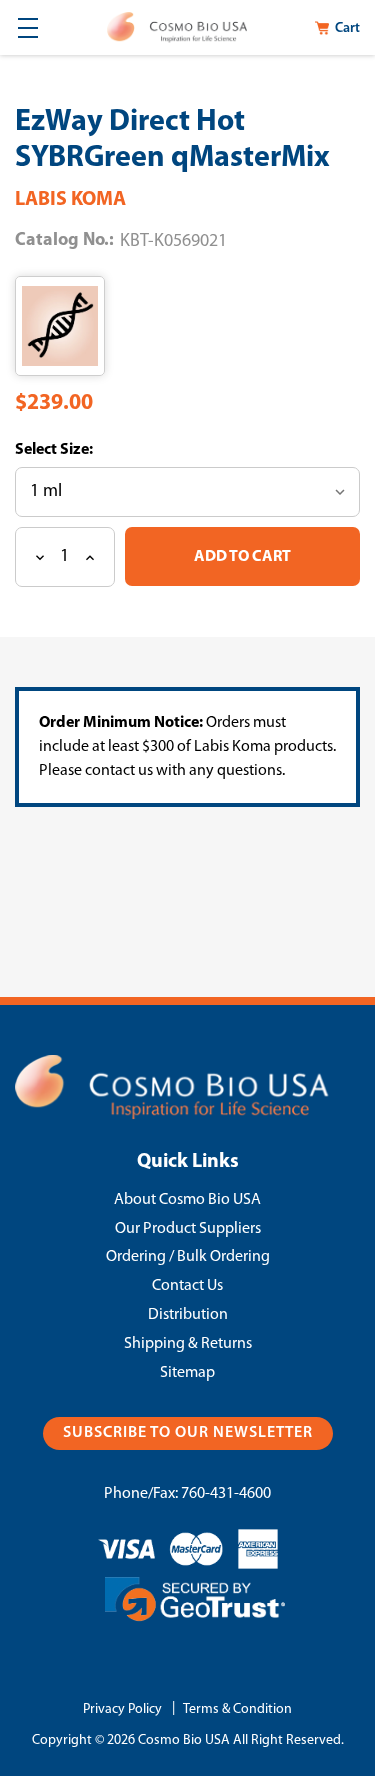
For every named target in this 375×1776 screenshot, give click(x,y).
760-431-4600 (226, 1494)
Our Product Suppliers (188, 1229)
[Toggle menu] (27, 27)
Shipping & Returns (188, 1344)
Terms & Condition (237, 1709)
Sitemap (187, 1373)
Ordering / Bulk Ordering (188, 1257)
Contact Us (187, 1286)
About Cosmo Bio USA (187, 1200)
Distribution (188, 1315)
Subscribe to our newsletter (188, 1433)
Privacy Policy (122, 1709)
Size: (75, 450)
